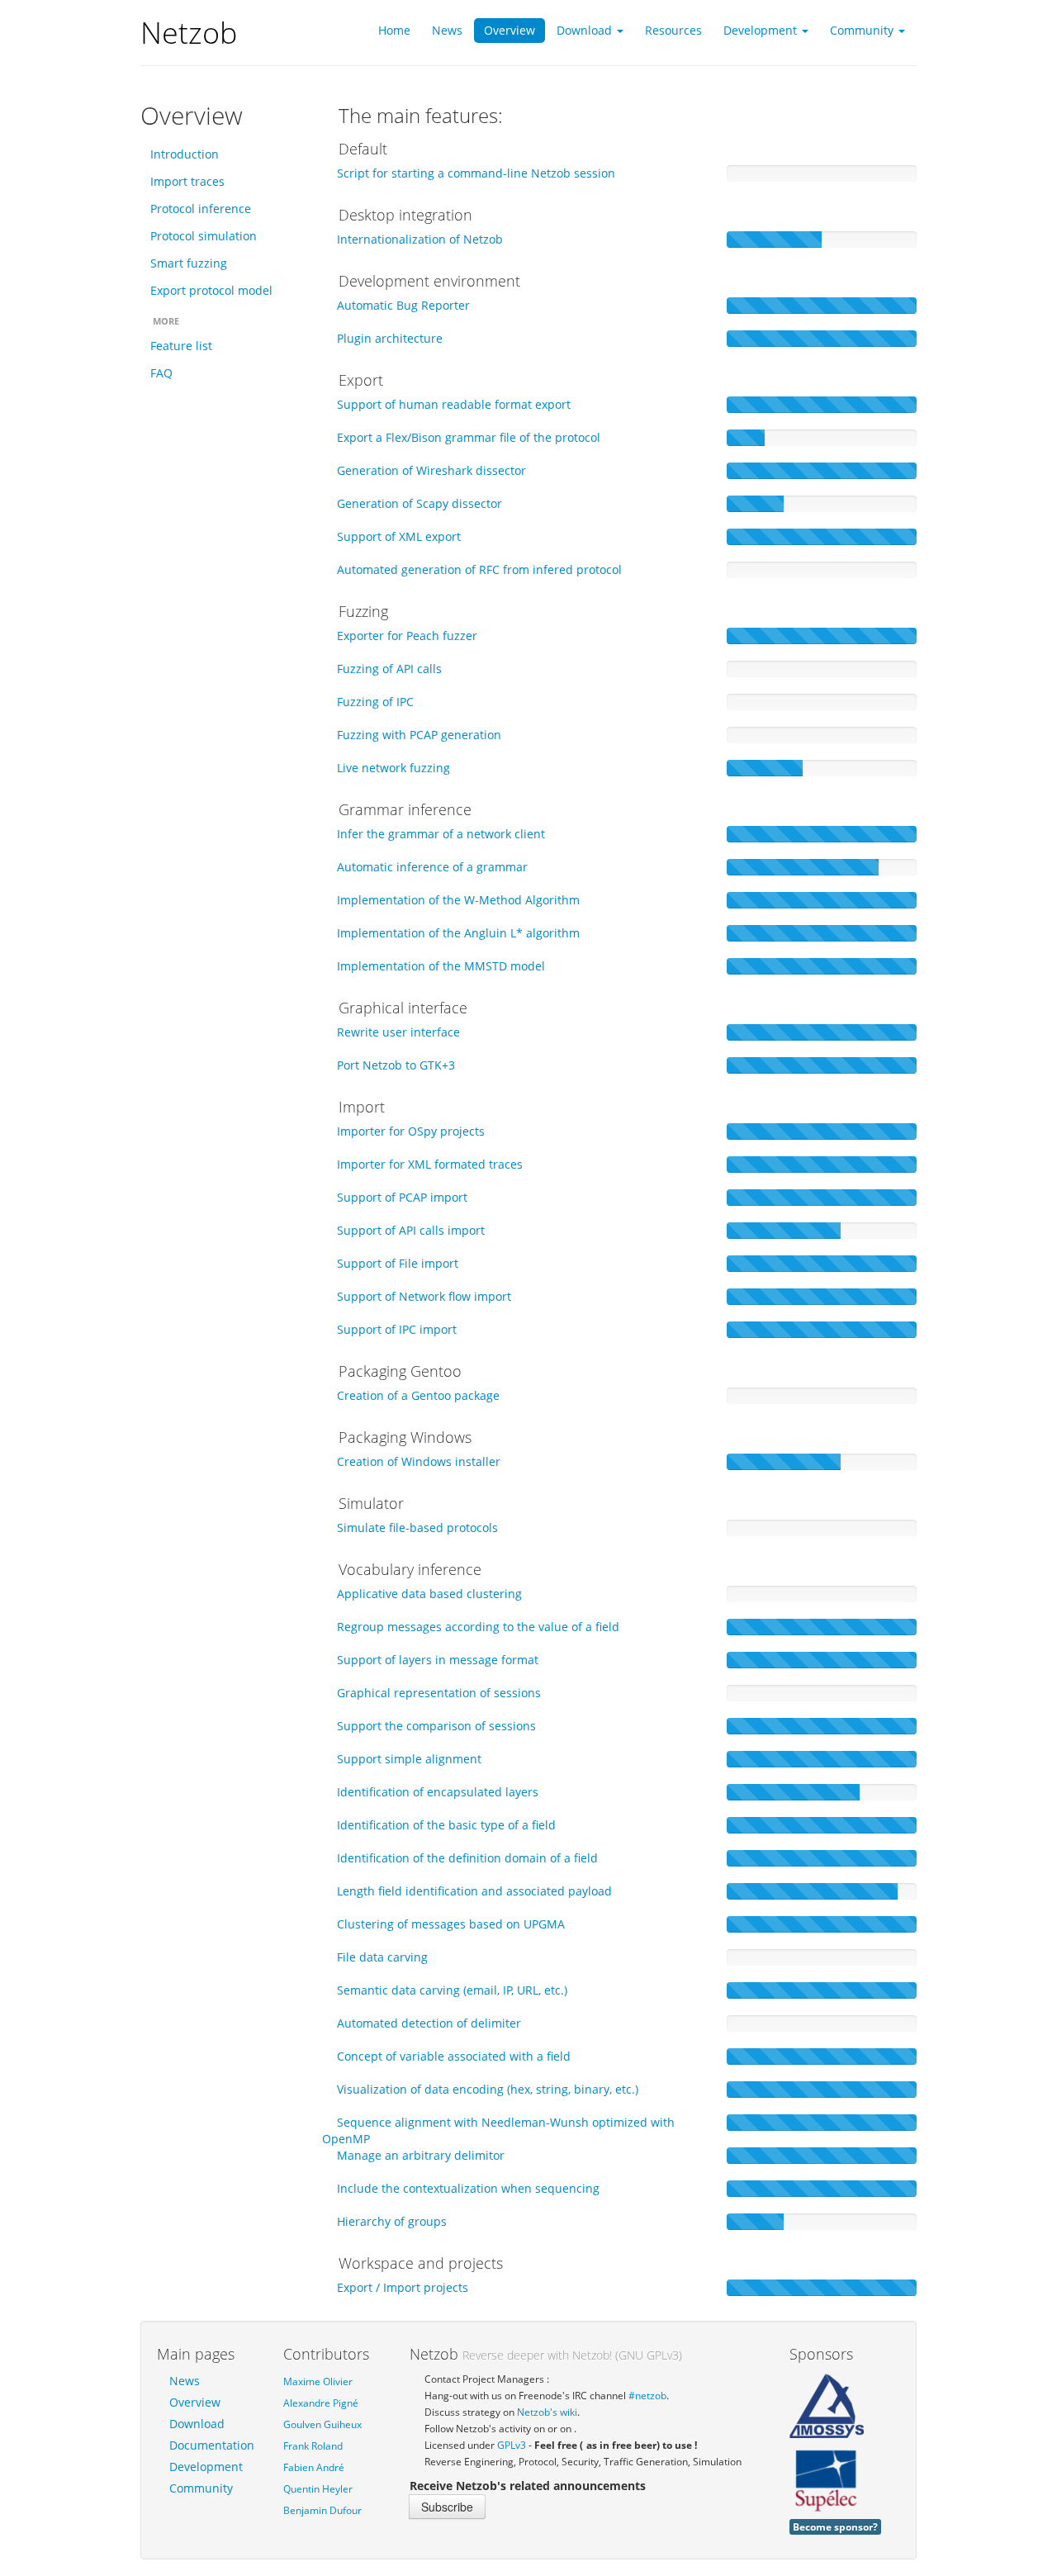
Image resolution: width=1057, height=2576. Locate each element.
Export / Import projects (403, 2287)
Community (201, 2488)
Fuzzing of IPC (375, 702)
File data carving (382, 1957)
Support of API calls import (411, 1230)
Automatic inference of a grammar (432, 867)
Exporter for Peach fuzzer (407, 636)
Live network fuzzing (393, 768)
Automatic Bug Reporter (403, 305)
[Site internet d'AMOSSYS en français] (827, 2406)
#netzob (647, 2395)
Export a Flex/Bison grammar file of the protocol (469, 437)
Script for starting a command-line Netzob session (476, 173)
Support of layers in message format (438, 1660)
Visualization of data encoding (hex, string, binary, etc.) (488, 2089)
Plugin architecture (390, 338)
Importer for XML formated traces (430, 1164)
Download (197, 2424)
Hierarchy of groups (392, 2221)
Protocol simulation (204, 236)
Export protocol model (211, 290)
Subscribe (447, 2507)
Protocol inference (201, 209)
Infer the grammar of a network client (441, 834)
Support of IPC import (397, 1329)
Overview (195, 2402)
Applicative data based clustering (429, 1594)
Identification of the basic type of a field (446, 1825)
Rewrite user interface (398, 1032)
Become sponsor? (835, 2526)
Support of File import (398, 1263)
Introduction (185, 154)
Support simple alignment (409, 1759)
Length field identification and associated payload (474, 1891)
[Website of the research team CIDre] (827, 2480)
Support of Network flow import (424, 1296)
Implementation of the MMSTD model (441, 966)
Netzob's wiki (547, 2412)
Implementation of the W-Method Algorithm (458, 900)
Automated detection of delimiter (429, 2023)
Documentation (212, 2445)
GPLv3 (512, 2445)
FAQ (161, 373)
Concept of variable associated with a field (454, 2056)
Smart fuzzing (189, 263)
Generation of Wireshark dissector (431, 470)
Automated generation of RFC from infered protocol (479, 569)
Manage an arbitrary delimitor (421, 2155)
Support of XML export (399, 536)
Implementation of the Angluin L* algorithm (458, 933)
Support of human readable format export (454, 404)
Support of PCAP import (402, 1197)
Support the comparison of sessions (436, 1726)
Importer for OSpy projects (411, 1131)
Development (206, 2467)
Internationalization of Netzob (420, 239)
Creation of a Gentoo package (418, 1395)
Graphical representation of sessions (439, 1693)
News (185, 2381)
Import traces (187, 181)
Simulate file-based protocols (417, 1528)
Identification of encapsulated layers (438, 1792)
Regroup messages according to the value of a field (478, 1627)
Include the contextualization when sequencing (468, 2188)
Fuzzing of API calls (389, 669)
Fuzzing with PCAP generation (419, 735)
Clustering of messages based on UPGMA (451, 1924)
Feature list (181, 346)
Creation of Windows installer (419, 1461)
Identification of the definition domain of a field (467, 1858)
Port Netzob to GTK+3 (396, 1065)
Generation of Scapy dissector (419, 503)
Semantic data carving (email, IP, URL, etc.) (452, 1990)
